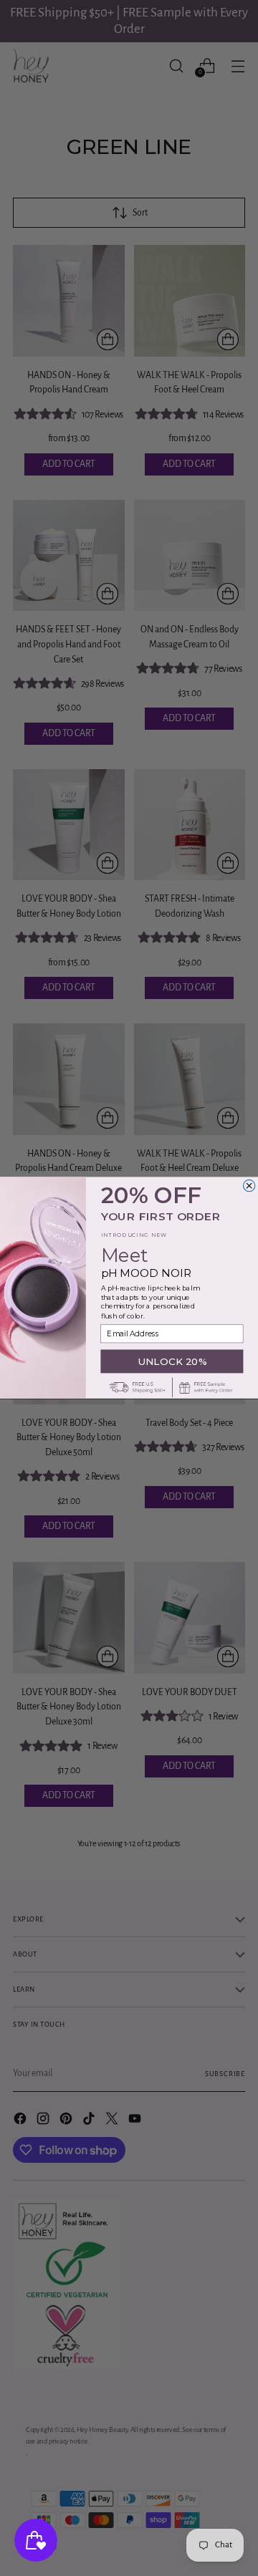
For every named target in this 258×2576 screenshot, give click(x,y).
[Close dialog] (249, 1186)
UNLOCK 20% (172, 1361)
